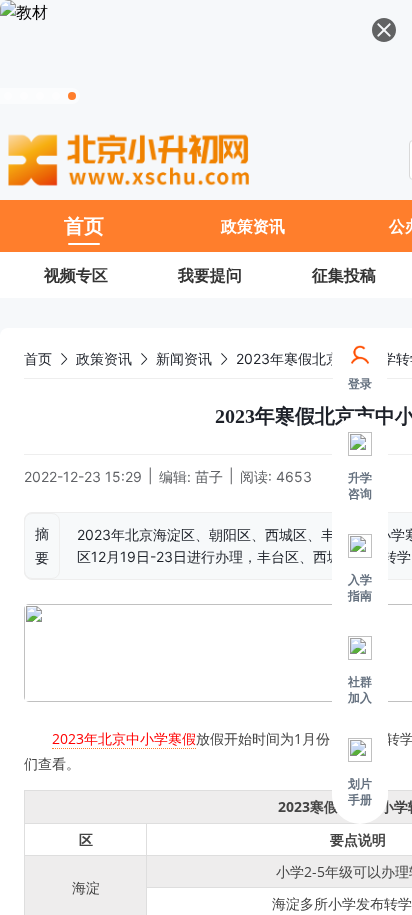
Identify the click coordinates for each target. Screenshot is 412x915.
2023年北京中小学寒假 (124, 738)
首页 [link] (38, 358)
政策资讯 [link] (104, 358)
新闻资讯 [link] (184, 358)
